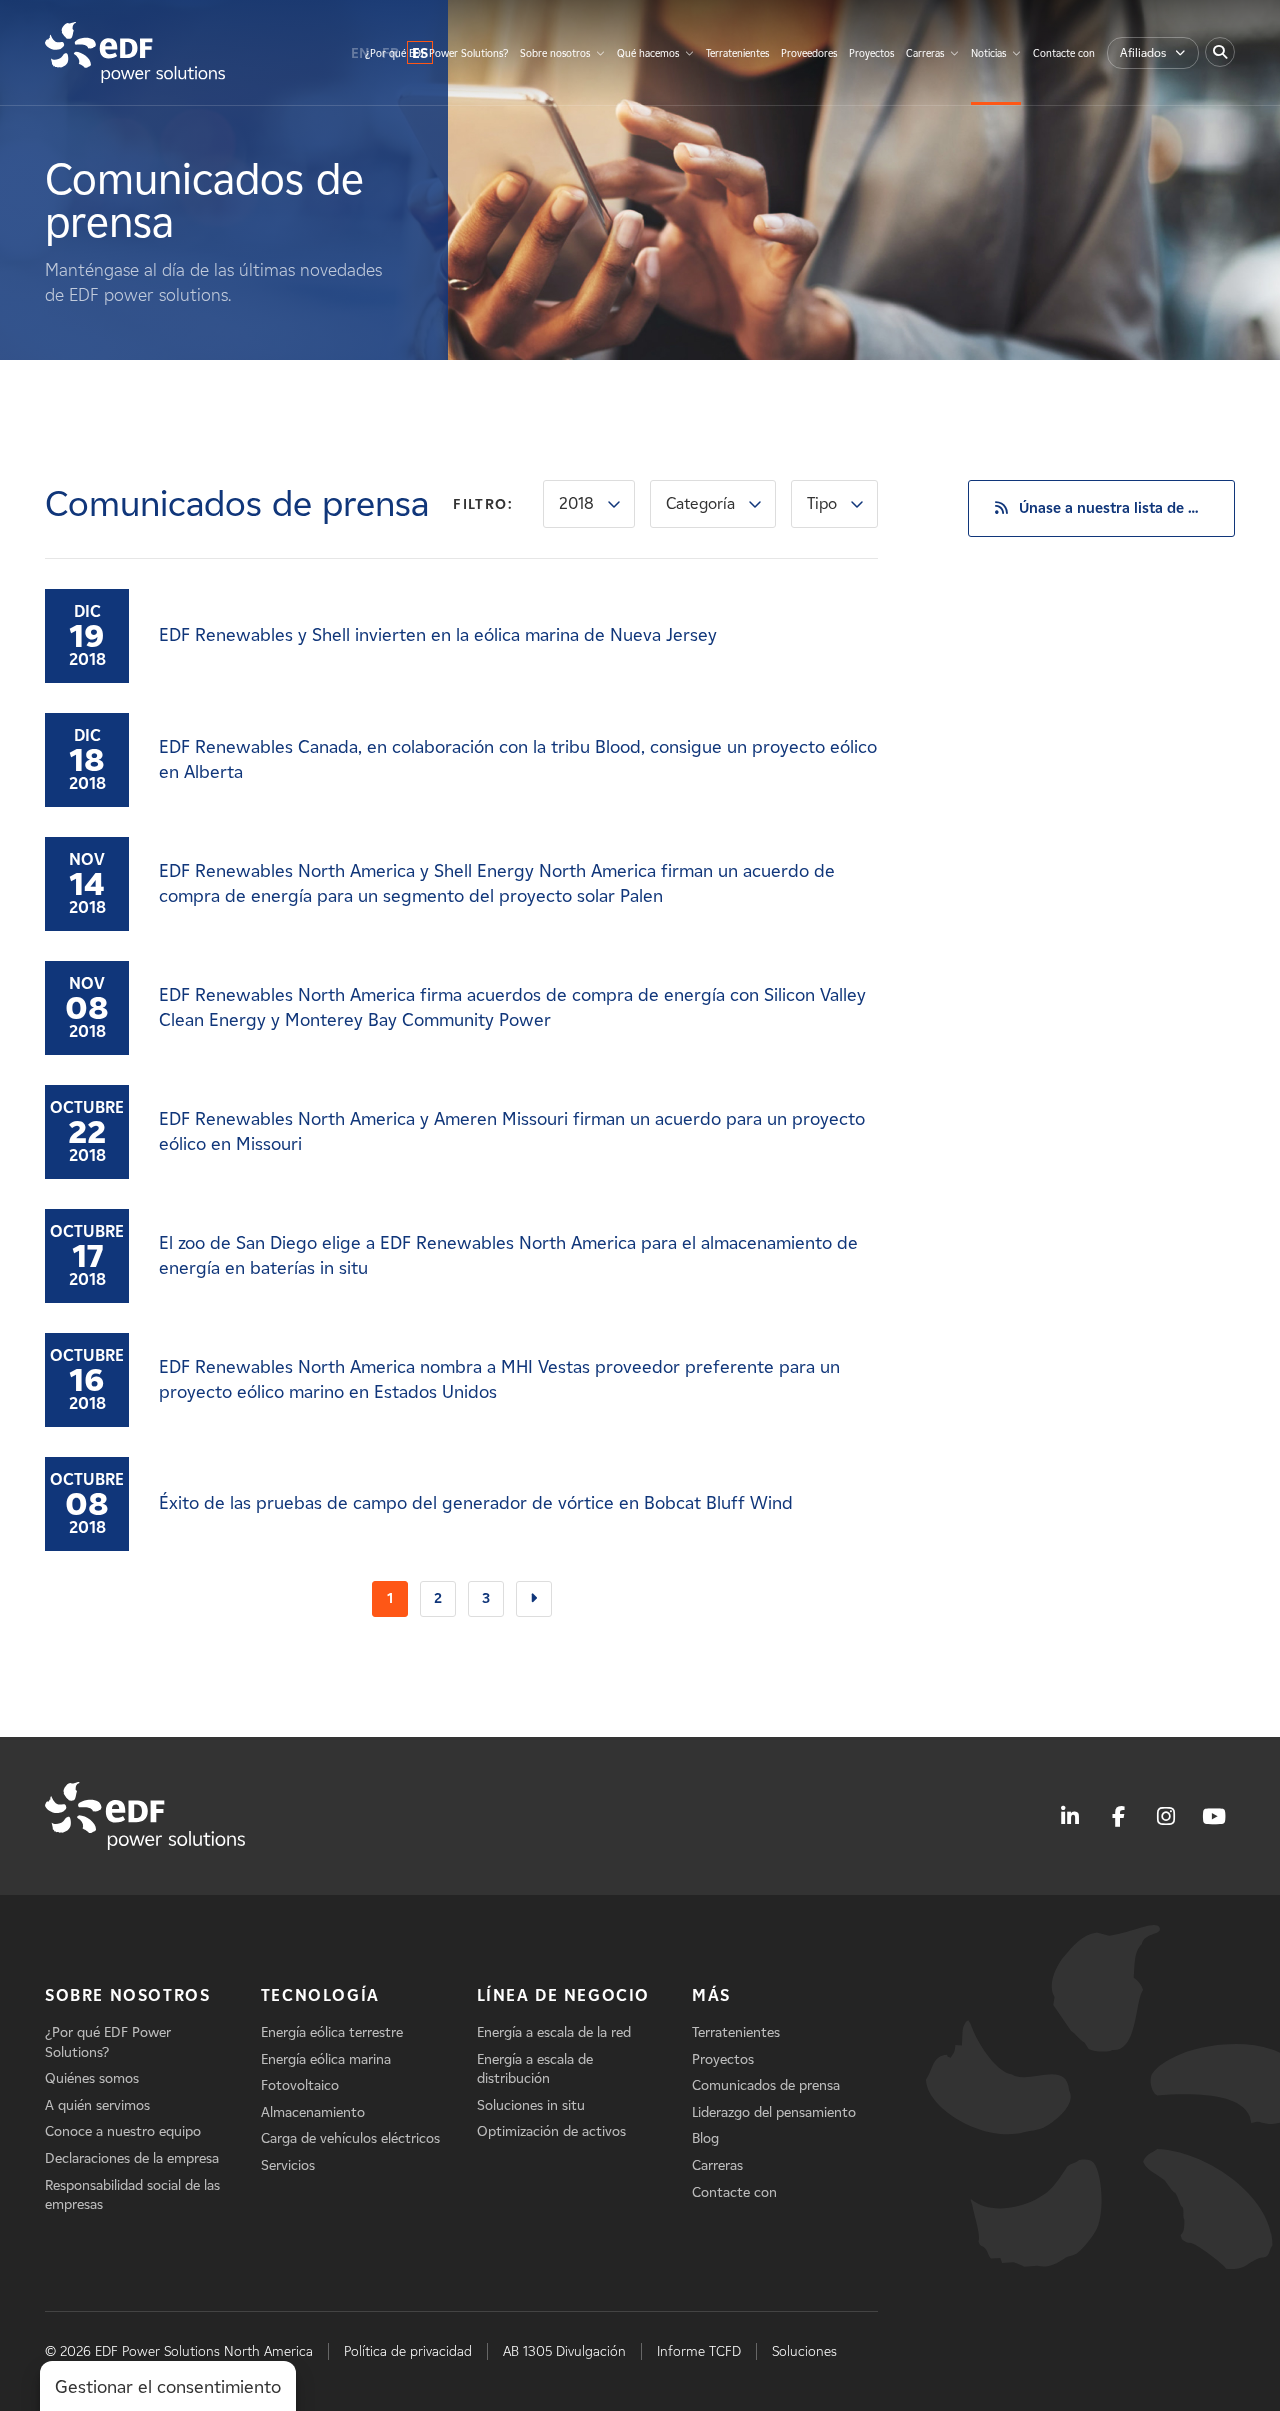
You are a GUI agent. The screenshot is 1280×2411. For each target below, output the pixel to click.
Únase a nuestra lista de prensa (1127, 508)
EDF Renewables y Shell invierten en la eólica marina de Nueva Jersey (438, 635)
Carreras (925, 53)
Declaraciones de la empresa (132, 2158)
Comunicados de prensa (766, 2085)
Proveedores (809, 53)
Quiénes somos (92, 2078)
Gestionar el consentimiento (168, 2387)
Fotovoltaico (300, 2085)
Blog (705, 2138)
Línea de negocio (564, 1995)
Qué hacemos (648, 53)
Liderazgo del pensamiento (774, 2112)
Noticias (988, 53)
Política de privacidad (408, 2351)
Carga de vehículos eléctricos (350, 2138)
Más (711, 1995)
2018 (576, 503)
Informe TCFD (699, 2351)
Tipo (822, 503)
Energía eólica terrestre (332, 2032)
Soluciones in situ (531, 2105)
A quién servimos (97, 2105)
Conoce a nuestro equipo (123, 2131)
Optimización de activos (551, 2131)
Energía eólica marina (326, 2059)
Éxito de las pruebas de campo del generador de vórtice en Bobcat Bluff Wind (476, 1503)
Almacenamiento (313, 2112)
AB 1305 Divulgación (564, 2351)
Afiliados (1143, 52)
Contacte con (1064, 53)
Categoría (700, 503)
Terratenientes (737, 53)
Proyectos (871, 53)
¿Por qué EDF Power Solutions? (436, 53)
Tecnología (320, 1995)
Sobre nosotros (555, 53)
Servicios (288, 2165)
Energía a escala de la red (554, 2032)
